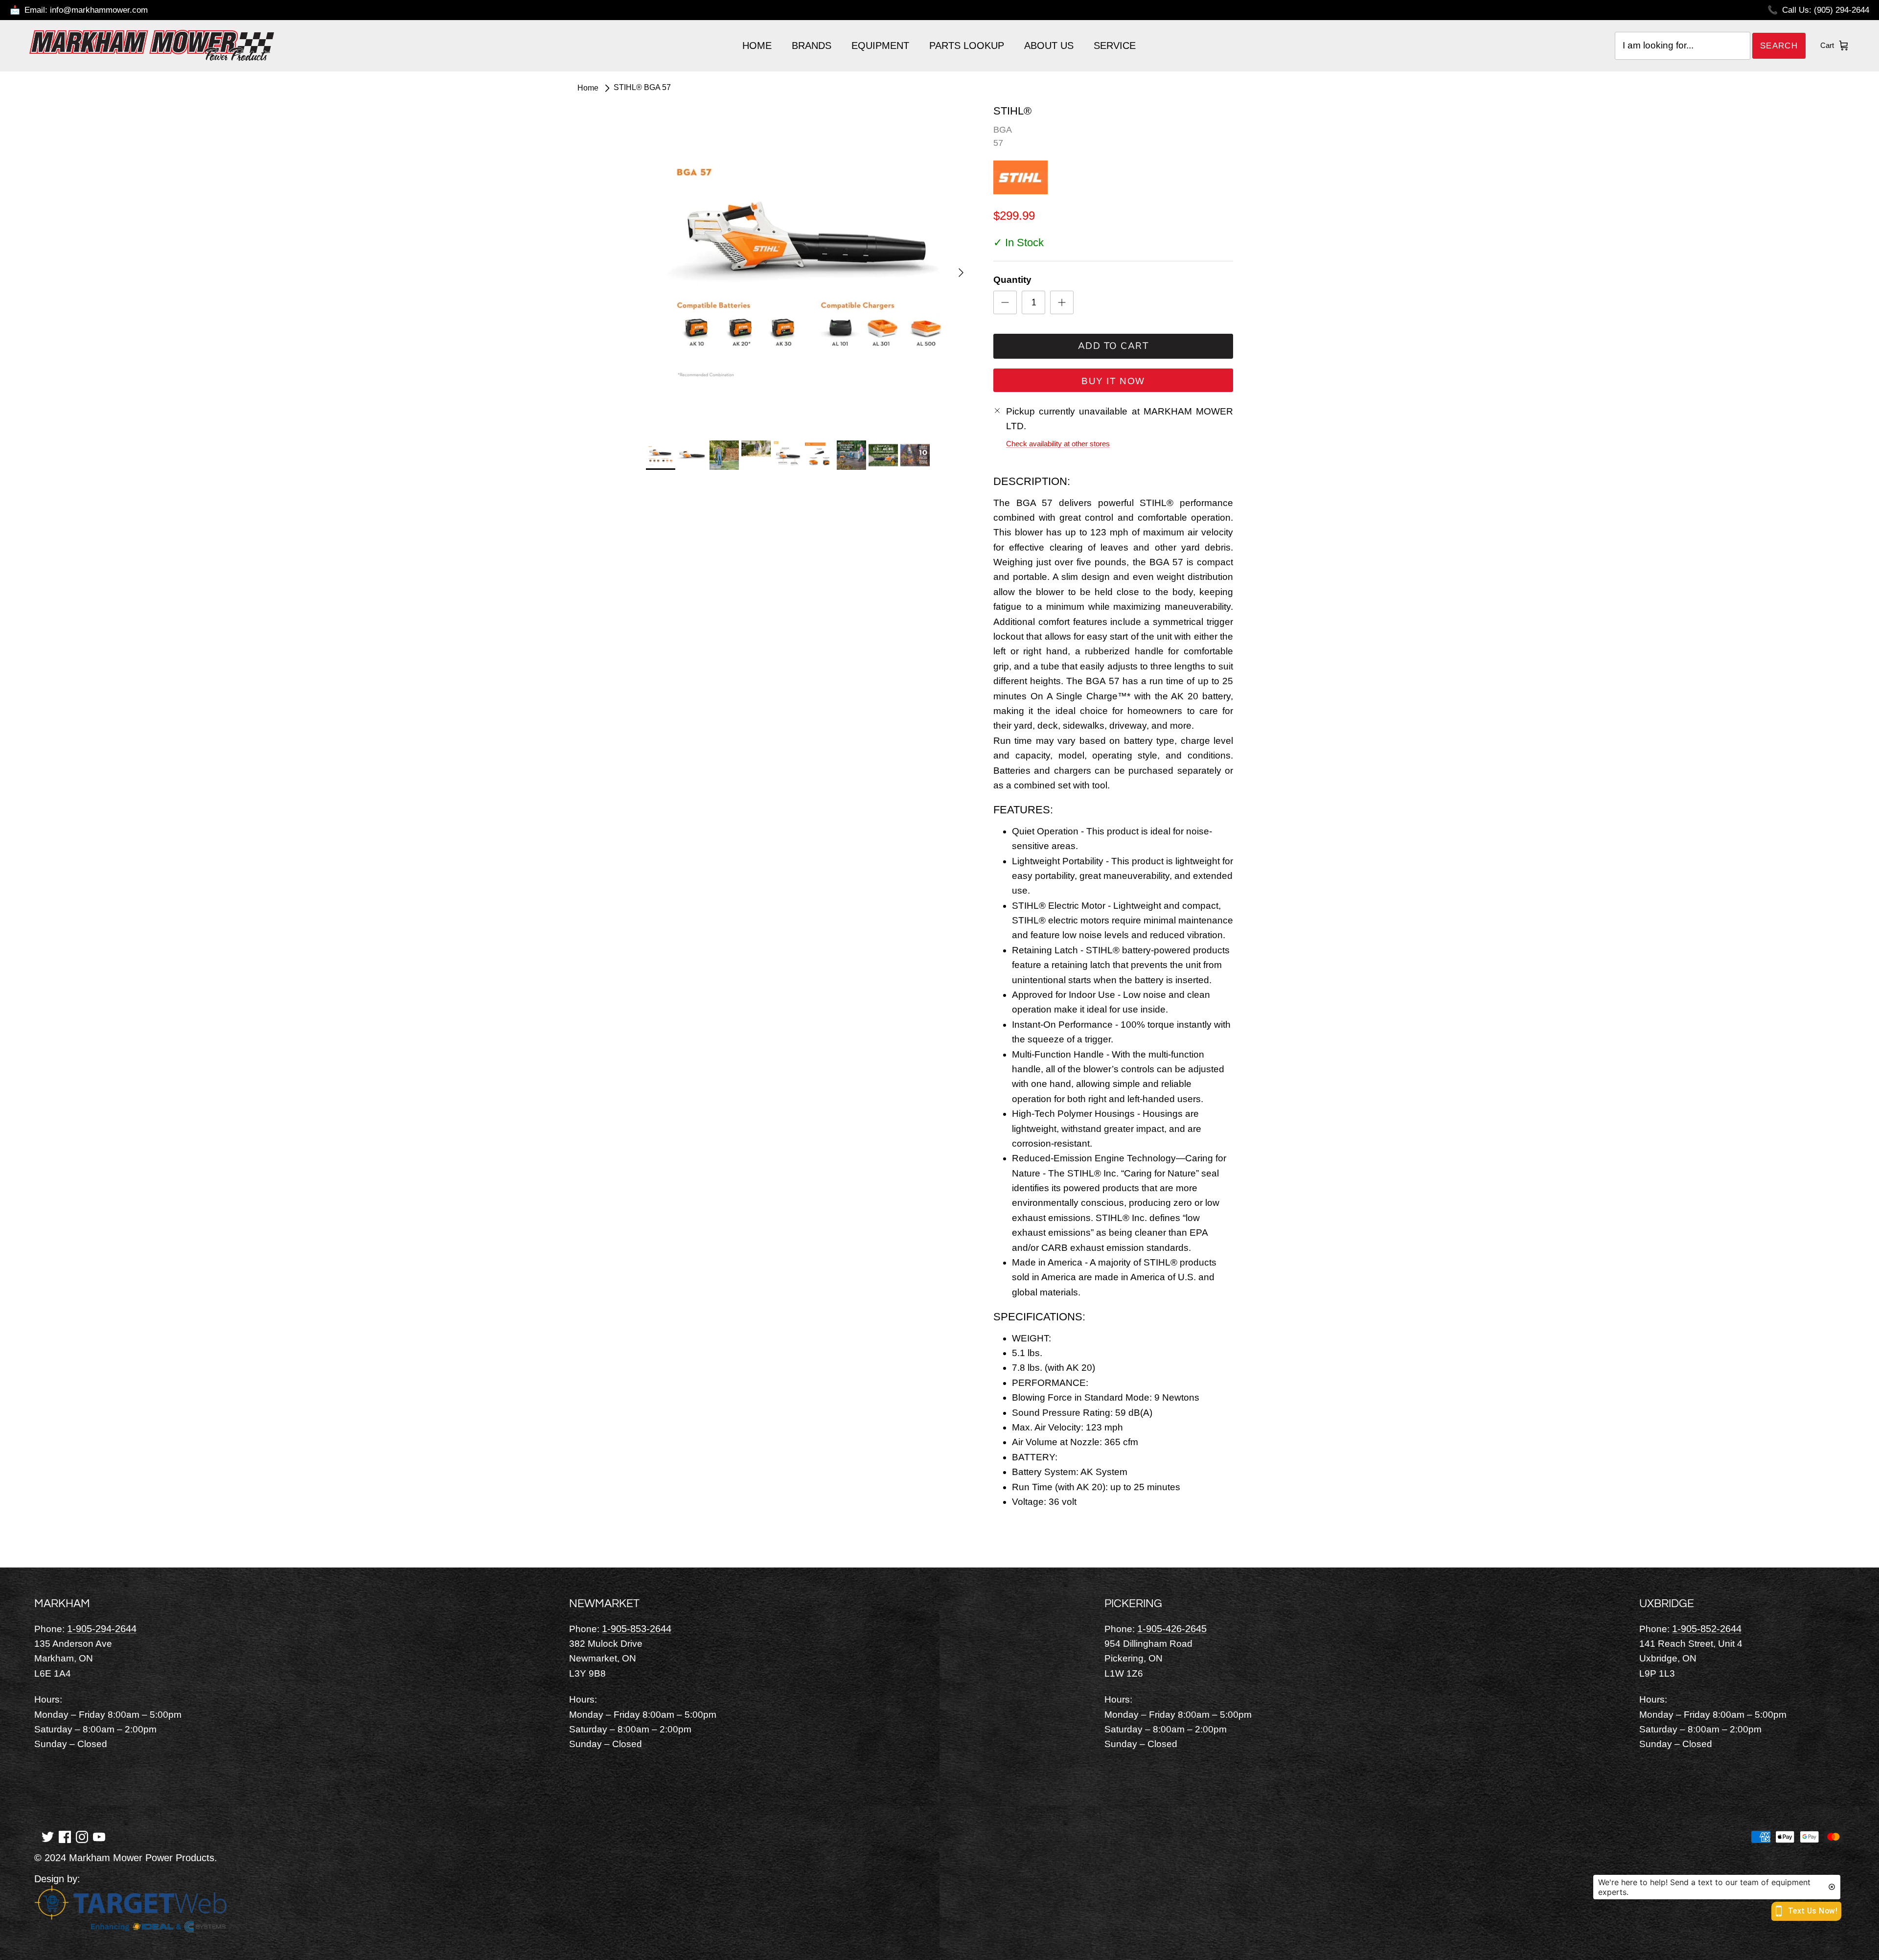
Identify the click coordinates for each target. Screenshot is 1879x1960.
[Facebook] (65, 1836)
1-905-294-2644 (102, 1629)
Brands (812, 46)
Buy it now (1113, 381)
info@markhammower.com (99, 10)
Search (1779, 46)
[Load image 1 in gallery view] (809, 268)
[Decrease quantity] (1005, 302)
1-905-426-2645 (1172, 1629)
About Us (1049, 46)
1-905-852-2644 (1707, 1629)
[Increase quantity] (1062, 302)
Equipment (880, 46)
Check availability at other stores (1058, 444)
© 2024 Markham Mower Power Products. (126, 1858)
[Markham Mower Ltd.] (152, 46)
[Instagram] (82, 1836)
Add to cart (1113, 346)
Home (757, 46)
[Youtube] (99, 1836)
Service (1115, 46)
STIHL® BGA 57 (642, 88)
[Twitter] (48, 1836)
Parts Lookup (967, 46)
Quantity (1012, 280)
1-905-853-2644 (637, 1629)
